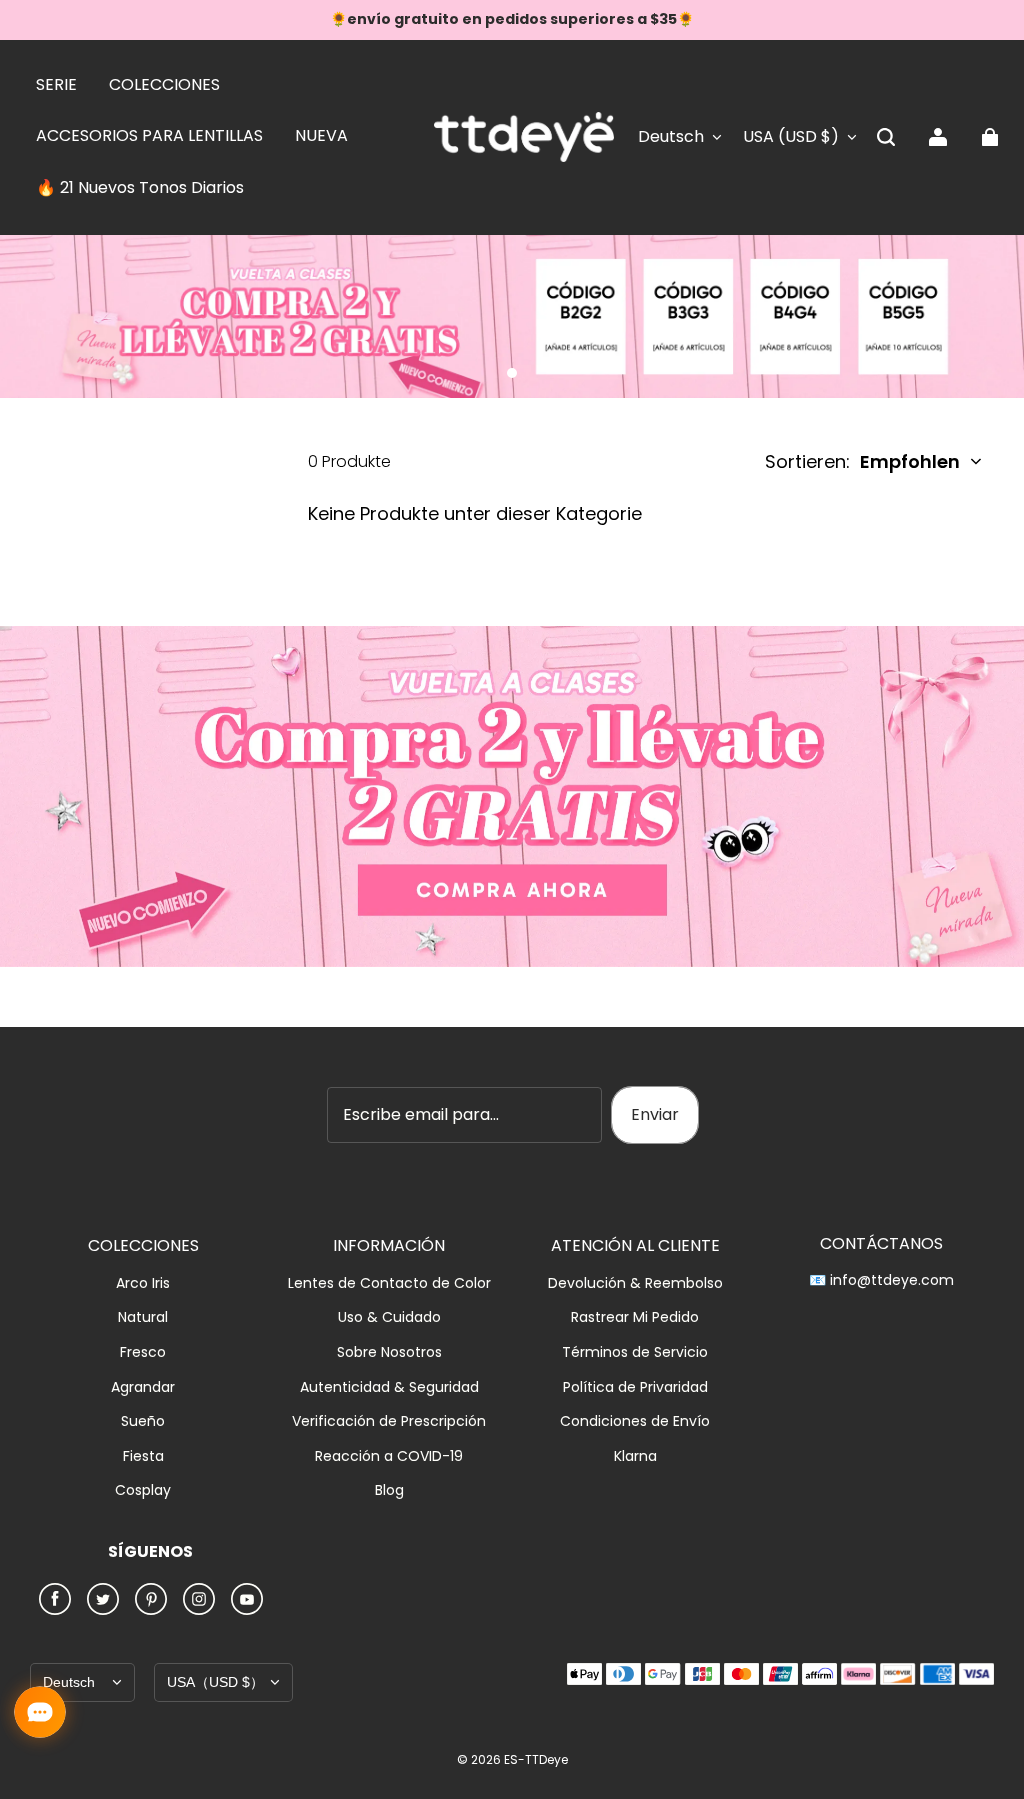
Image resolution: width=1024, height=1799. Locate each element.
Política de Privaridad (635, 1387)
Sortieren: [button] (862, 461)
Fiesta (143, 1456)
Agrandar (143, 1387)
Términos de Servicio (635, 1352)
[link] (56, 86)
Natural (143, 1317)
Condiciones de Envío (635, 1421)
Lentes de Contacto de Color (389, 1283)
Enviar (655, 1114)
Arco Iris (143, 1283)
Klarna (635, 1456)
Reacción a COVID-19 (389, 1456)
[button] (886, 137)
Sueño (143, 1421)
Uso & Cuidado (389, 1317)
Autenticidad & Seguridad (389, 1387)
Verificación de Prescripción (389, 1421)
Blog (389, 1490)
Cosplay (143, 1490)
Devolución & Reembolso (635, 1283)
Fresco (143, 1352)
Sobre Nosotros (389, 1352)
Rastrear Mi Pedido (635, 1317)
